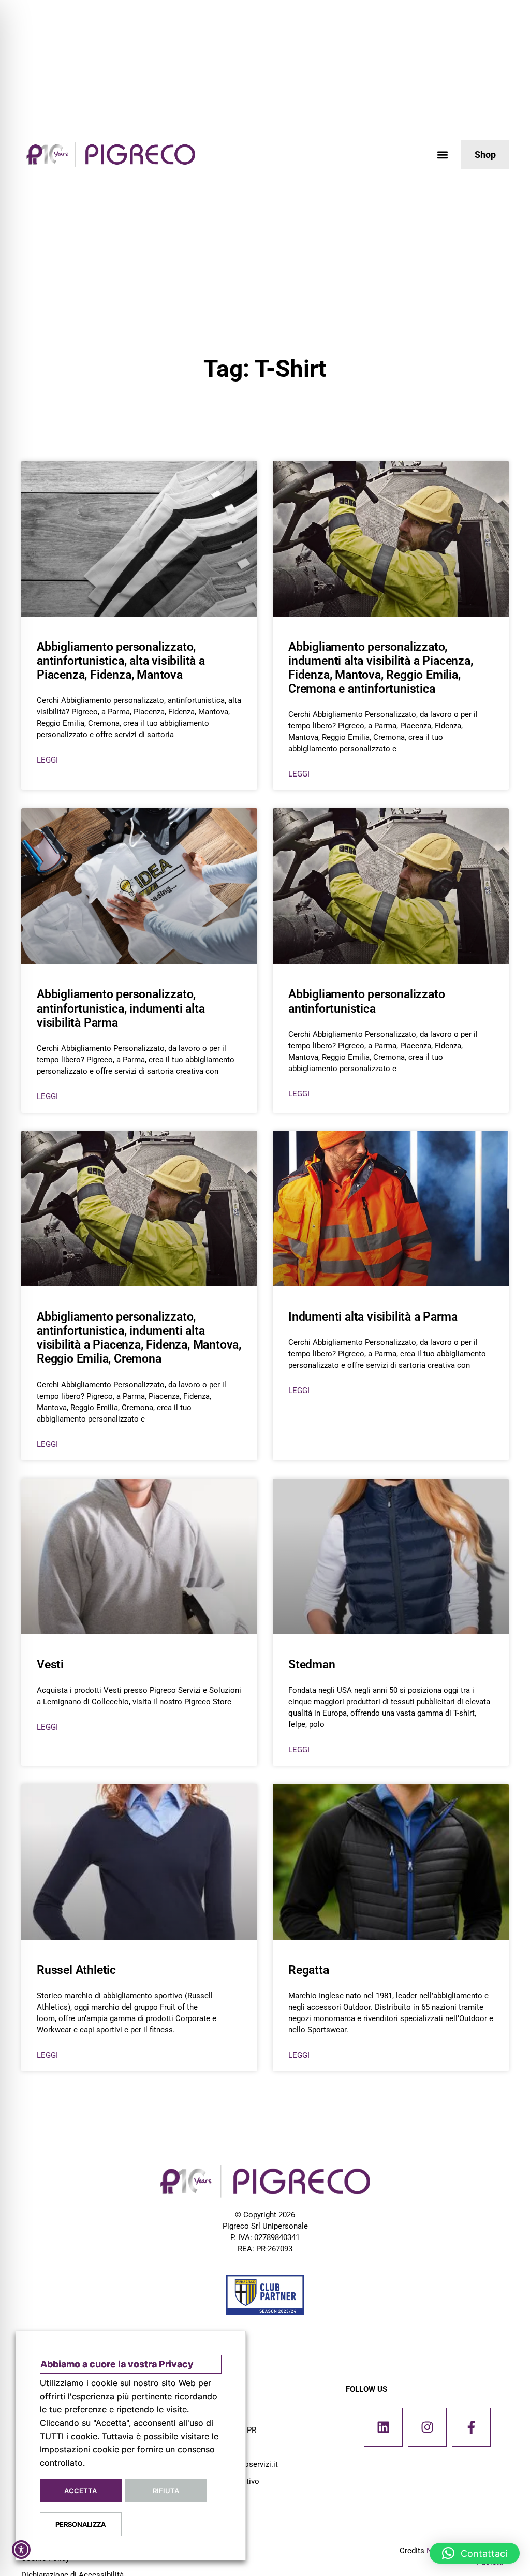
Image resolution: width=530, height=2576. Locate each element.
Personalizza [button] (80, 2524)
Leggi (47, 760)
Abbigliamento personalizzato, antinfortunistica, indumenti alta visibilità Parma (121, 1008)
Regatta (309, 1970)
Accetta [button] (80, 2491)
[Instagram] (427, 2427)
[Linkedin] (383, 2427)
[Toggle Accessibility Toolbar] (21, 2550)
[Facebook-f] (471, 2427)
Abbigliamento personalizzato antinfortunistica (366, 1001)
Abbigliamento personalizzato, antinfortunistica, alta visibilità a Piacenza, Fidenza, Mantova (121, 661)
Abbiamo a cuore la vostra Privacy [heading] (117, 2364)
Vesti (50, 1665)
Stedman (312, 1665)
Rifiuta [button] (166, 2491)
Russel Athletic (76, 1970)
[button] (442, 155)
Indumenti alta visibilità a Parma (373, 1317)
